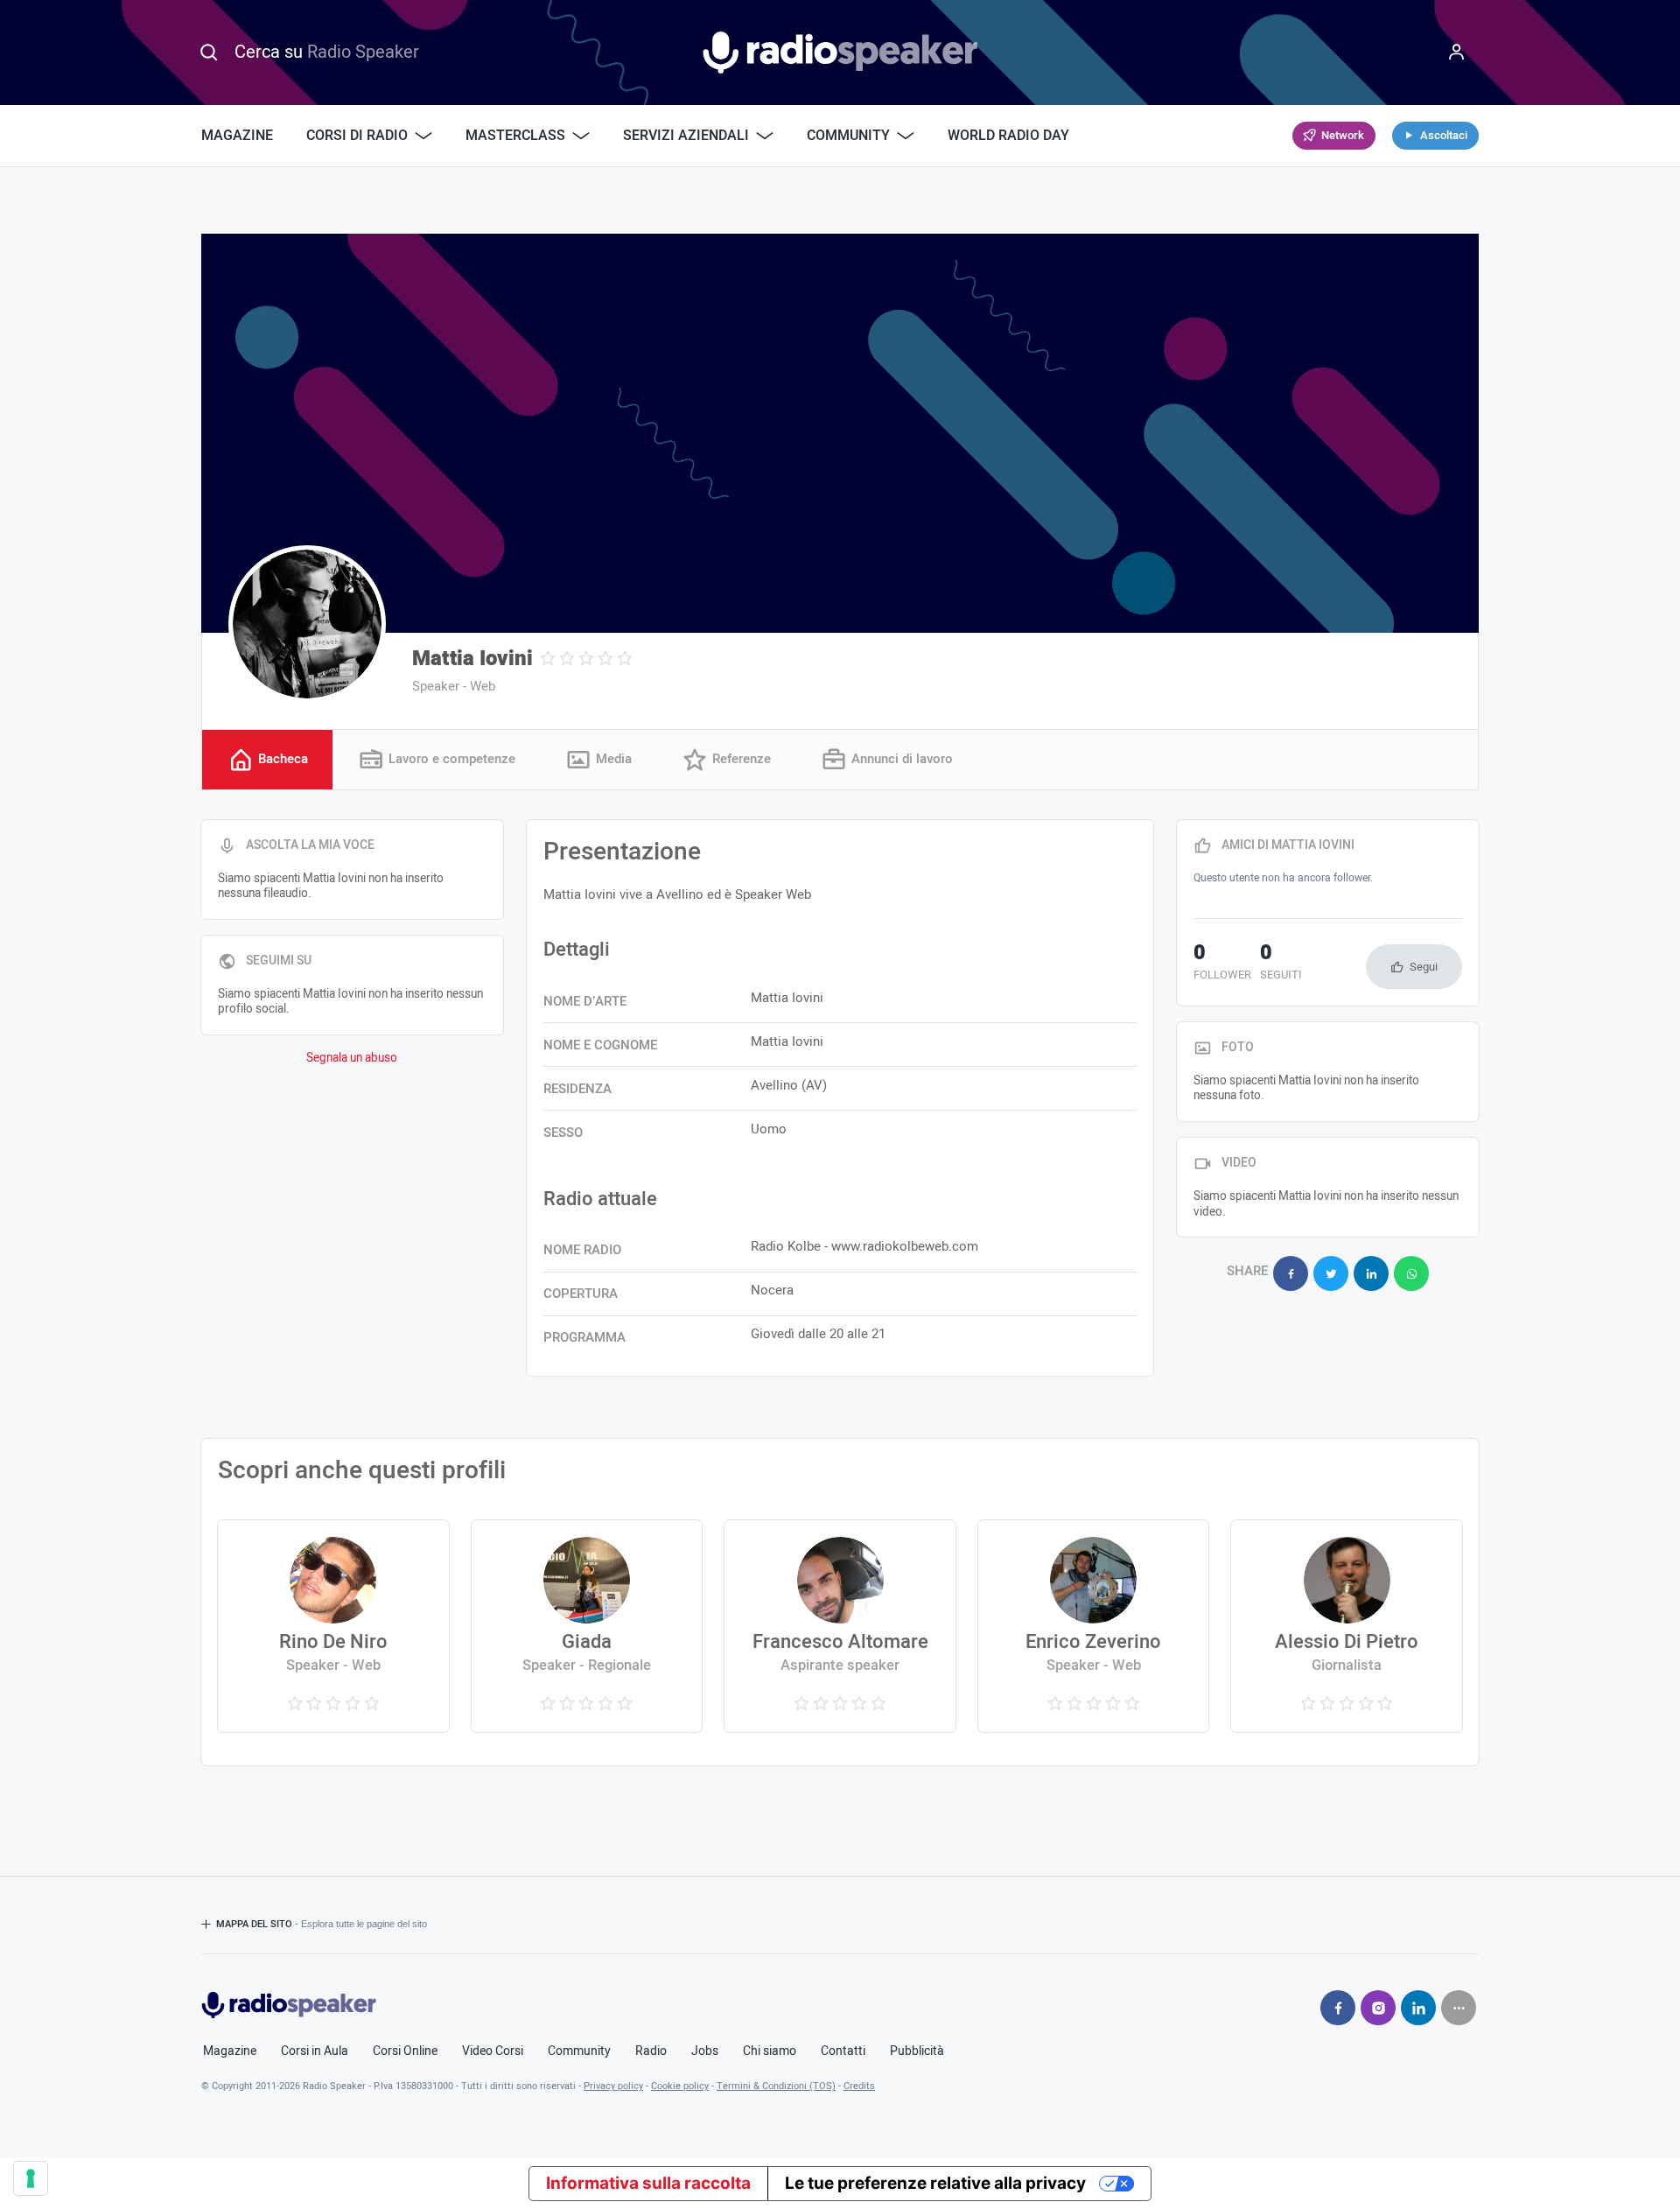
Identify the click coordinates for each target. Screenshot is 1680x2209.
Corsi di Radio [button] (357, 136)
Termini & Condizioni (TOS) (776, 2086)
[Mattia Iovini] (307, 624)
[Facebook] (1338, 2008)
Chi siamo (770, 2051)
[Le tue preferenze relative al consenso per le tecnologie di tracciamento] (31, 2178)
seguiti (1281, 964)
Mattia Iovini (472, 659)
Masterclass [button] (515, 136)
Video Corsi (493, 2051)
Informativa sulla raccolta (648, 2183)
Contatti (843, 2051)
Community (579, 2051)
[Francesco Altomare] (840, 1626)
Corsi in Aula (315, 2051)
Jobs (705, 2051)
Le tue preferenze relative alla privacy (935, 2183)
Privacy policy (613, 2086)
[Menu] (1457, 53)
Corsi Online (405, 2051)
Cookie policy (680, 2086)
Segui (1424, 967)
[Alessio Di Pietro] (1346, 1626)
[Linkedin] (1418, 2008)
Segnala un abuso (352, 1058)
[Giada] (587, 1626)
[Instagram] (1378, 2008)
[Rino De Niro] (333, 1626)
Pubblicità (917, 2051)
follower (1222, 964)
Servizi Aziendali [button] (686, 136)
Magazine (237, 136)
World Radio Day (1008, 136)
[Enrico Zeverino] (1093, 1626)
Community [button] (848, 136)
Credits (859, 2086)
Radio (651, 2051)
